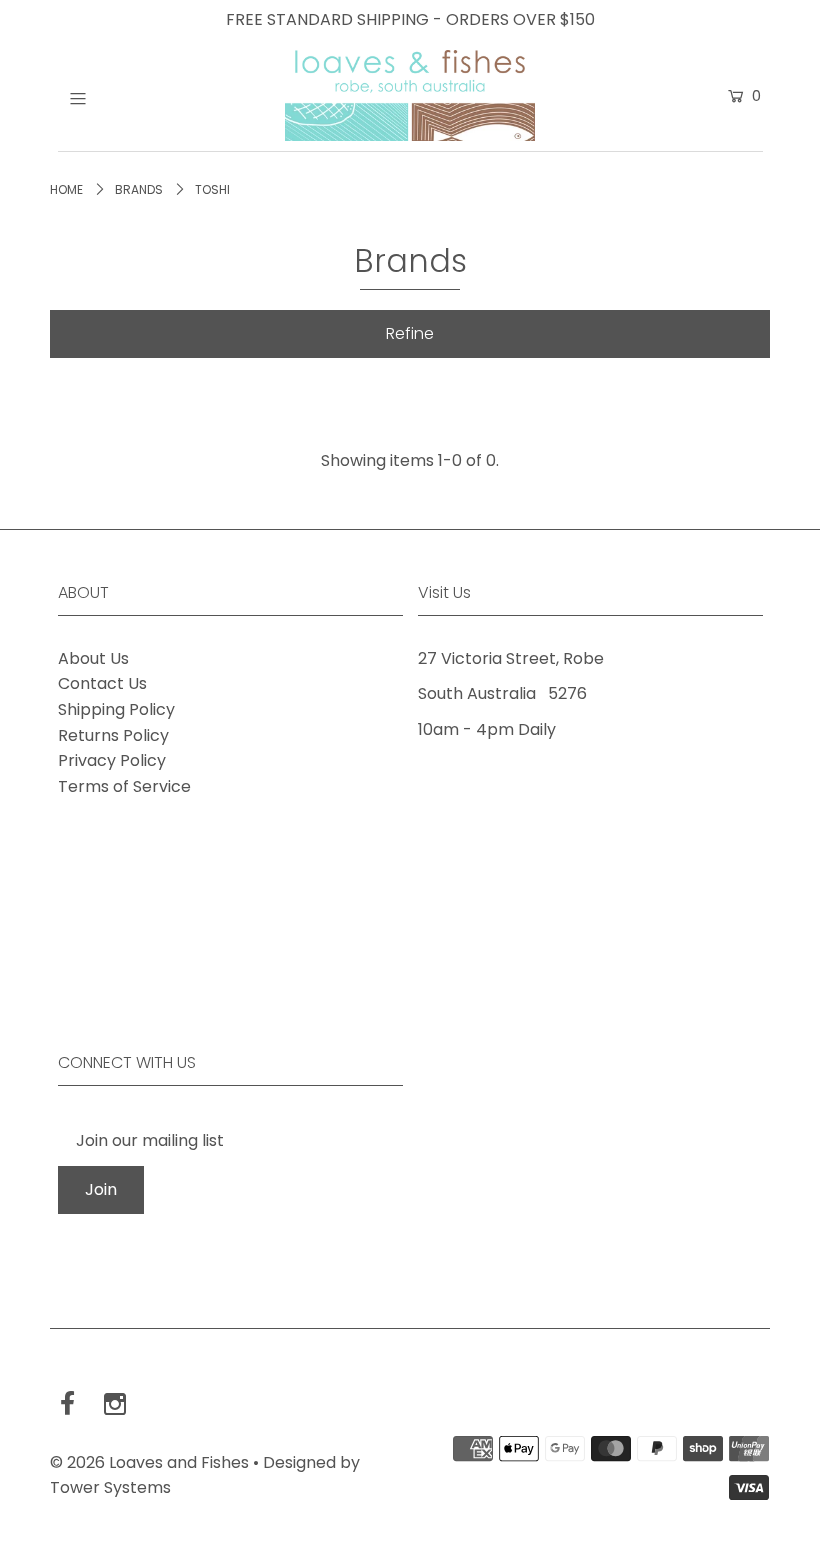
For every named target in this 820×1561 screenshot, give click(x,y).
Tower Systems (110, 1487)
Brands (139, 189)
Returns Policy (113, 735)
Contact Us (102, 683)
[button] (410, 334)
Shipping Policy (116, 709)
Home (66, 189)
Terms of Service (124, 786)
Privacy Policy (112, 760)
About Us (93, 658)
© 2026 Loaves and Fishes (149, 1462)
